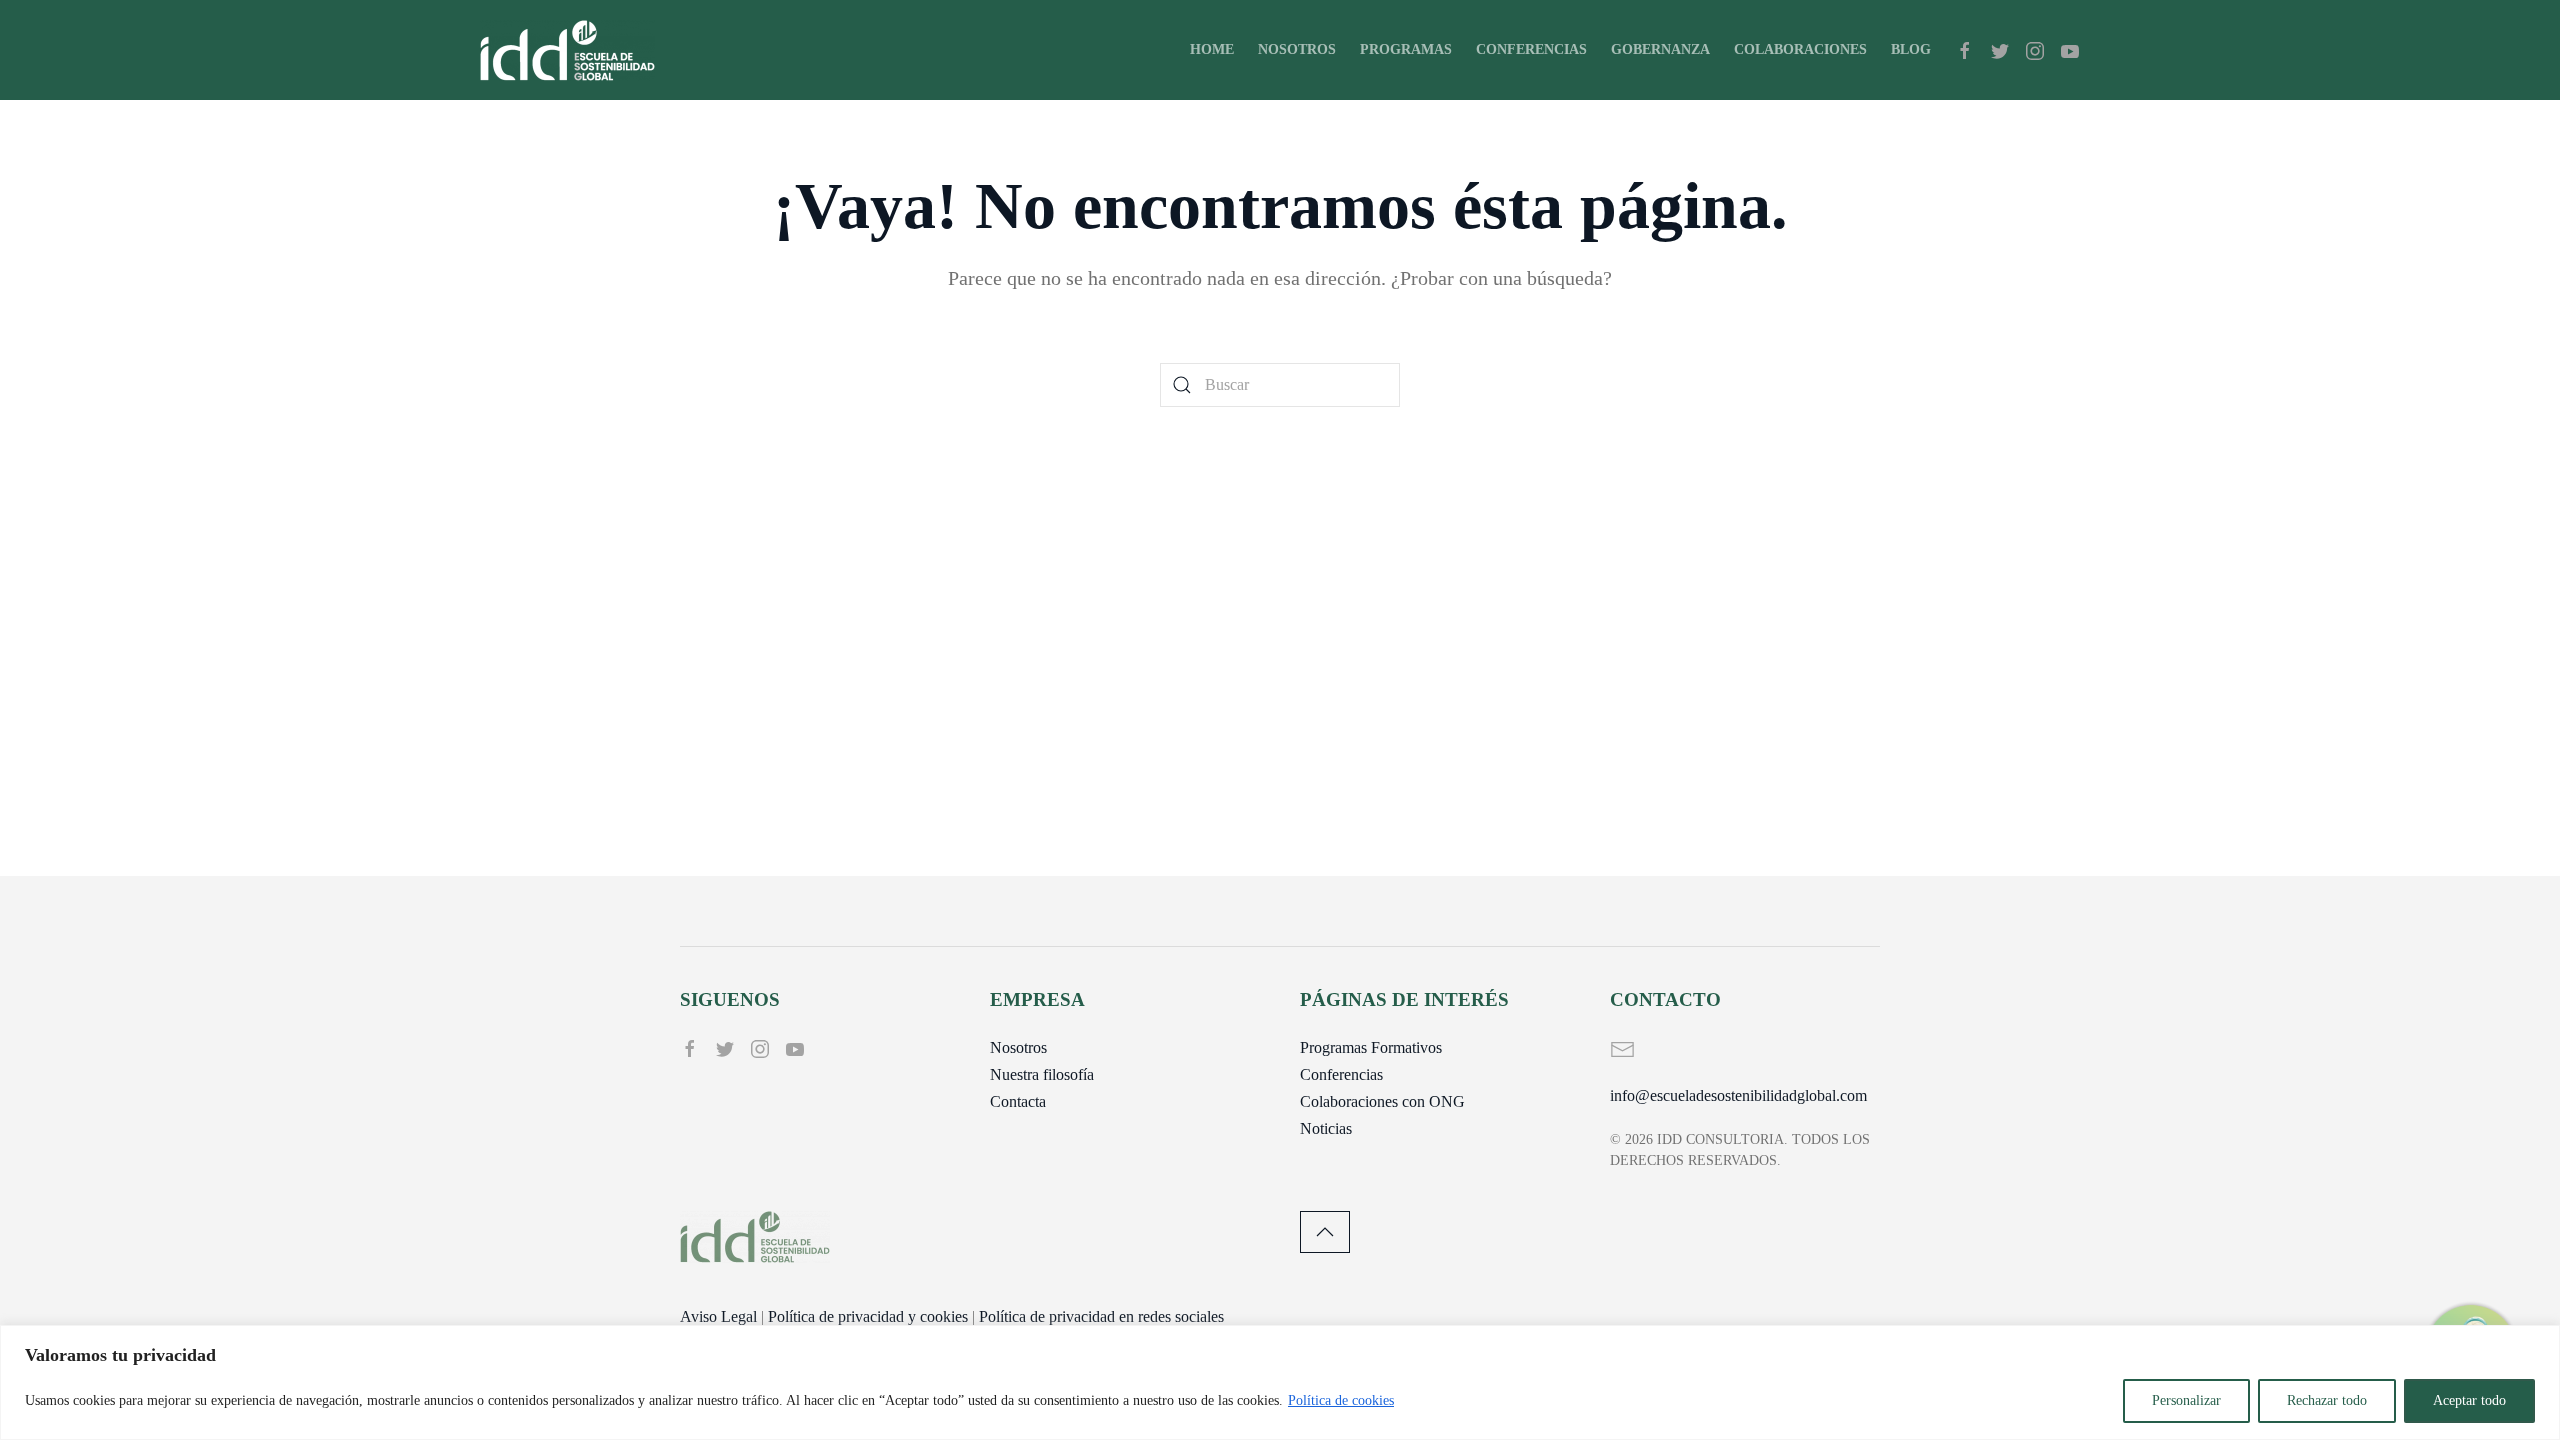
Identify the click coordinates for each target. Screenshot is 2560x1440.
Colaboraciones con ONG (1382, 1101)
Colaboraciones (1800, 49)
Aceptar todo (2469, 1400)
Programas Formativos (1371, 1047)
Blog (1911, 49)
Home (1212, 49)
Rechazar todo (2327, 1400)
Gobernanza (1660, 49)
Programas (1406, 49)
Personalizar (2186, 1400)
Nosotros (1297, 49)
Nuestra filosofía (1042, 1074)
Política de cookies (1341, 1400)
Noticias (1326, 1128)
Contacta (1018, 1101)
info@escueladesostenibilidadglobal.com (1738, 1095)
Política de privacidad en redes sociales (1101, 1316)
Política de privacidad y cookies (868, 1316)
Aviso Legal (718, 1316)
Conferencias (1531, 49)
